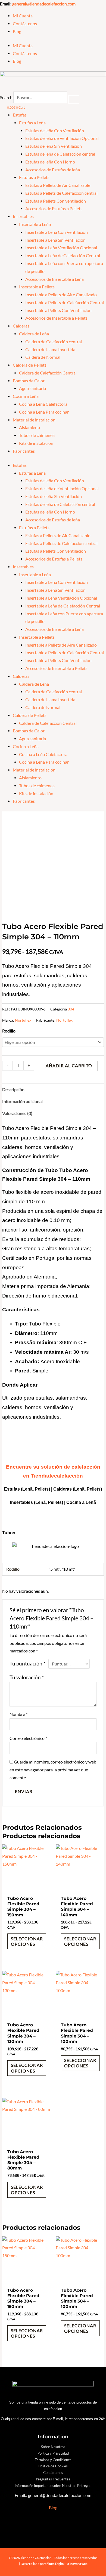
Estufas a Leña (32, 123)
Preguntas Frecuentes (53, 2479)
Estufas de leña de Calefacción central (60, 154)
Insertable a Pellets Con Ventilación (58, 310)
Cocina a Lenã (81, 1502)
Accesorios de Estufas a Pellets (54, 209)
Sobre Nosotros (53, 2447)
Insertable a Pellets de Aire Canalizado (61, 295)
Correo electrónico (28, 1738)
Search (6, 97)
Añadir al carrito (69, 1066)
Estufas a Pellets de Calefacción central (61, 193)
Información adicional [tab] (22, 1101)
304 (71, 1009)
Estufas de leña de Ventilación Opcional (62, 138)
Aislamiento (30, 427)
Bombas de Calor (29, 381)
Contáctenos (25, 24)
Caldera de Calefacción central (54, 342)
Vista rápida (26, 1888)
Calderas (21, 326)
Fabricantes (24, 451)
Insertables (23, 216)
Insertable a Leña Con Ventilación (57, 232)
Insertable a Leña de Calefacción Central (63, 256)
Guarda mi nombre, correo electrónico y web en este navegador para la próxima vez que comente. (53, 1770)
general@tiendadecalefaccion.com (44, 4)
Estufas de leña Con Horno (50, 162)
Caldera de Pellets (30, 365)
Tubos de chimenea (37, 435)
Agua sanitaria (32, 388)
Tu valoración (27, 1677)
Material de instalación (34, 420)
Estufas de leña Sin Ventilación (54, 146)
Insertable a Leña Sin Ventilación (55, 240)
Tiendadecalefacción (57, 1476)
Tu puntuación (28, 1664)
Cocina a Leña (26, 396)
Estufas (20, 115)
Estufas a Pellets (34, 177)
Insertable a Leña (35, 224)
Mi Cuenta (23, 16)
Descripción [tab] (13, 1089)
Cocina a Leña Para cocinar (44, 412)
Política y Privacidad (53, 2453)
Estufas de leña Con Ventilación (55, 131)
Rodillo (9, 1031)
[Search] (74, 99)
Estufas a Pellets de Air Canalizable (58, 185)
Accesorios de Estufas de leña (53, 170)
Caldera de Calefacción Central (48, 373)
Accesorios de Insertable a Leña (54, 279)
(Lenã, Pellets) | (50, 1502)
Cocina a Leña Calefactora (43, 404)
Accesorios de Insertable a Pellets (56, 318)
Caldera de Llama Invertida (50, 349)
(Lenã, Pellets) (87, 1489)
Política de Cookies (53, 2466)
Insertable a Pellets (37, 287)
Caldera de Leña (34, 334)
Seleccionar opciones (27, 1941)
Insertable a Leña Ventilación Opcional (61, 248)
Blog (17, 32)
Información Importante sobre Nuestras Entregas (53, 2486)
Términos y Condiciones (53, 2460)
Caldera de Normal (43, 357)
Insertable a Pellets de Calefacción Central (65, 303)
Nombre (18, 1714)
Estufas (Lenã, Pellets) (27, 1489)
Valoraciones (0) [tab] (17, 1113)
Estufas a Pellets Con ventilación (56, 201)
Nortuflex (23, 1020)
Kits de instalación (36, 443)
